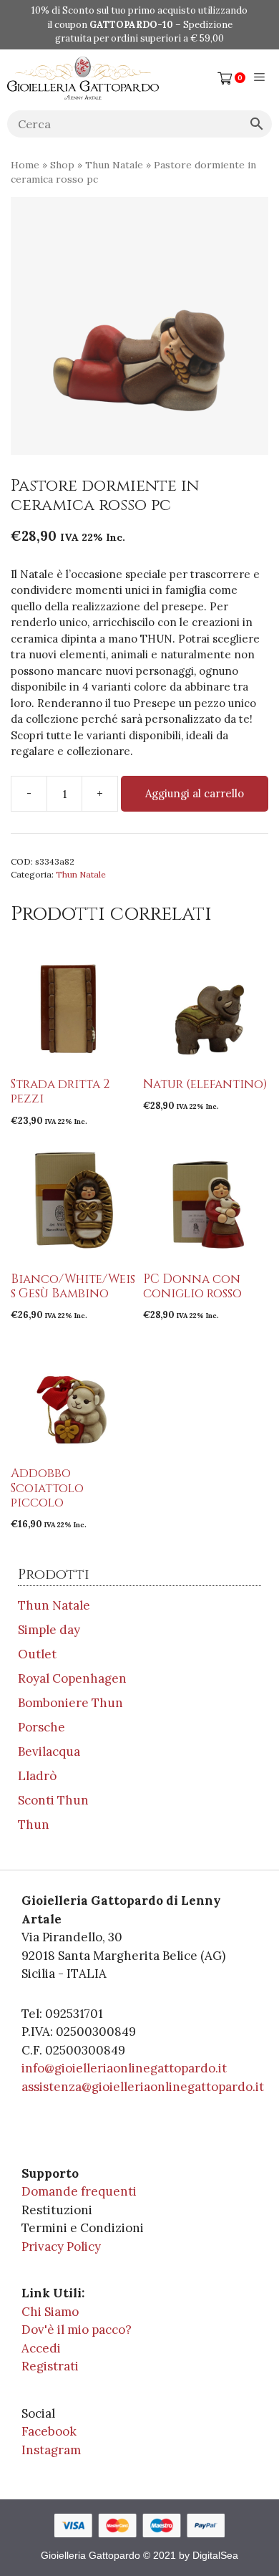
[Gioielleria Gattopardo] (83, 78)
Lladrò (37, 1776)
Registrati (50, 2366)
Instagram (51, 2450)
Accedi (41, 2348)
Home (25, 165)
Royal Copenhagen (72, 1678)
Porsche (41, 1727)
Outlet (37, 1654)
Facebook (49, 2431)
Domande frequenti (79, 2191)
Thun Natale (114, 165)
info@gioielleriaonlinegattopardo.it (124, 2068)
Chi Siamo (50, 2312)
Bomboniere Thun (70, 1703)
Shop (62, 165)
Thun (34, 1825)
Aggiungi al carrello (195, 793)
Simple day (49, 1630)
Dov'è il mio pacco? (77, 2330)
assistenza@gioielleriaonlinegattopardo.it (143, 2087)
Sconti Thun (53, 1800)
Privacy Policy (61, 2246)
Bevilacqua (49, 1751)
